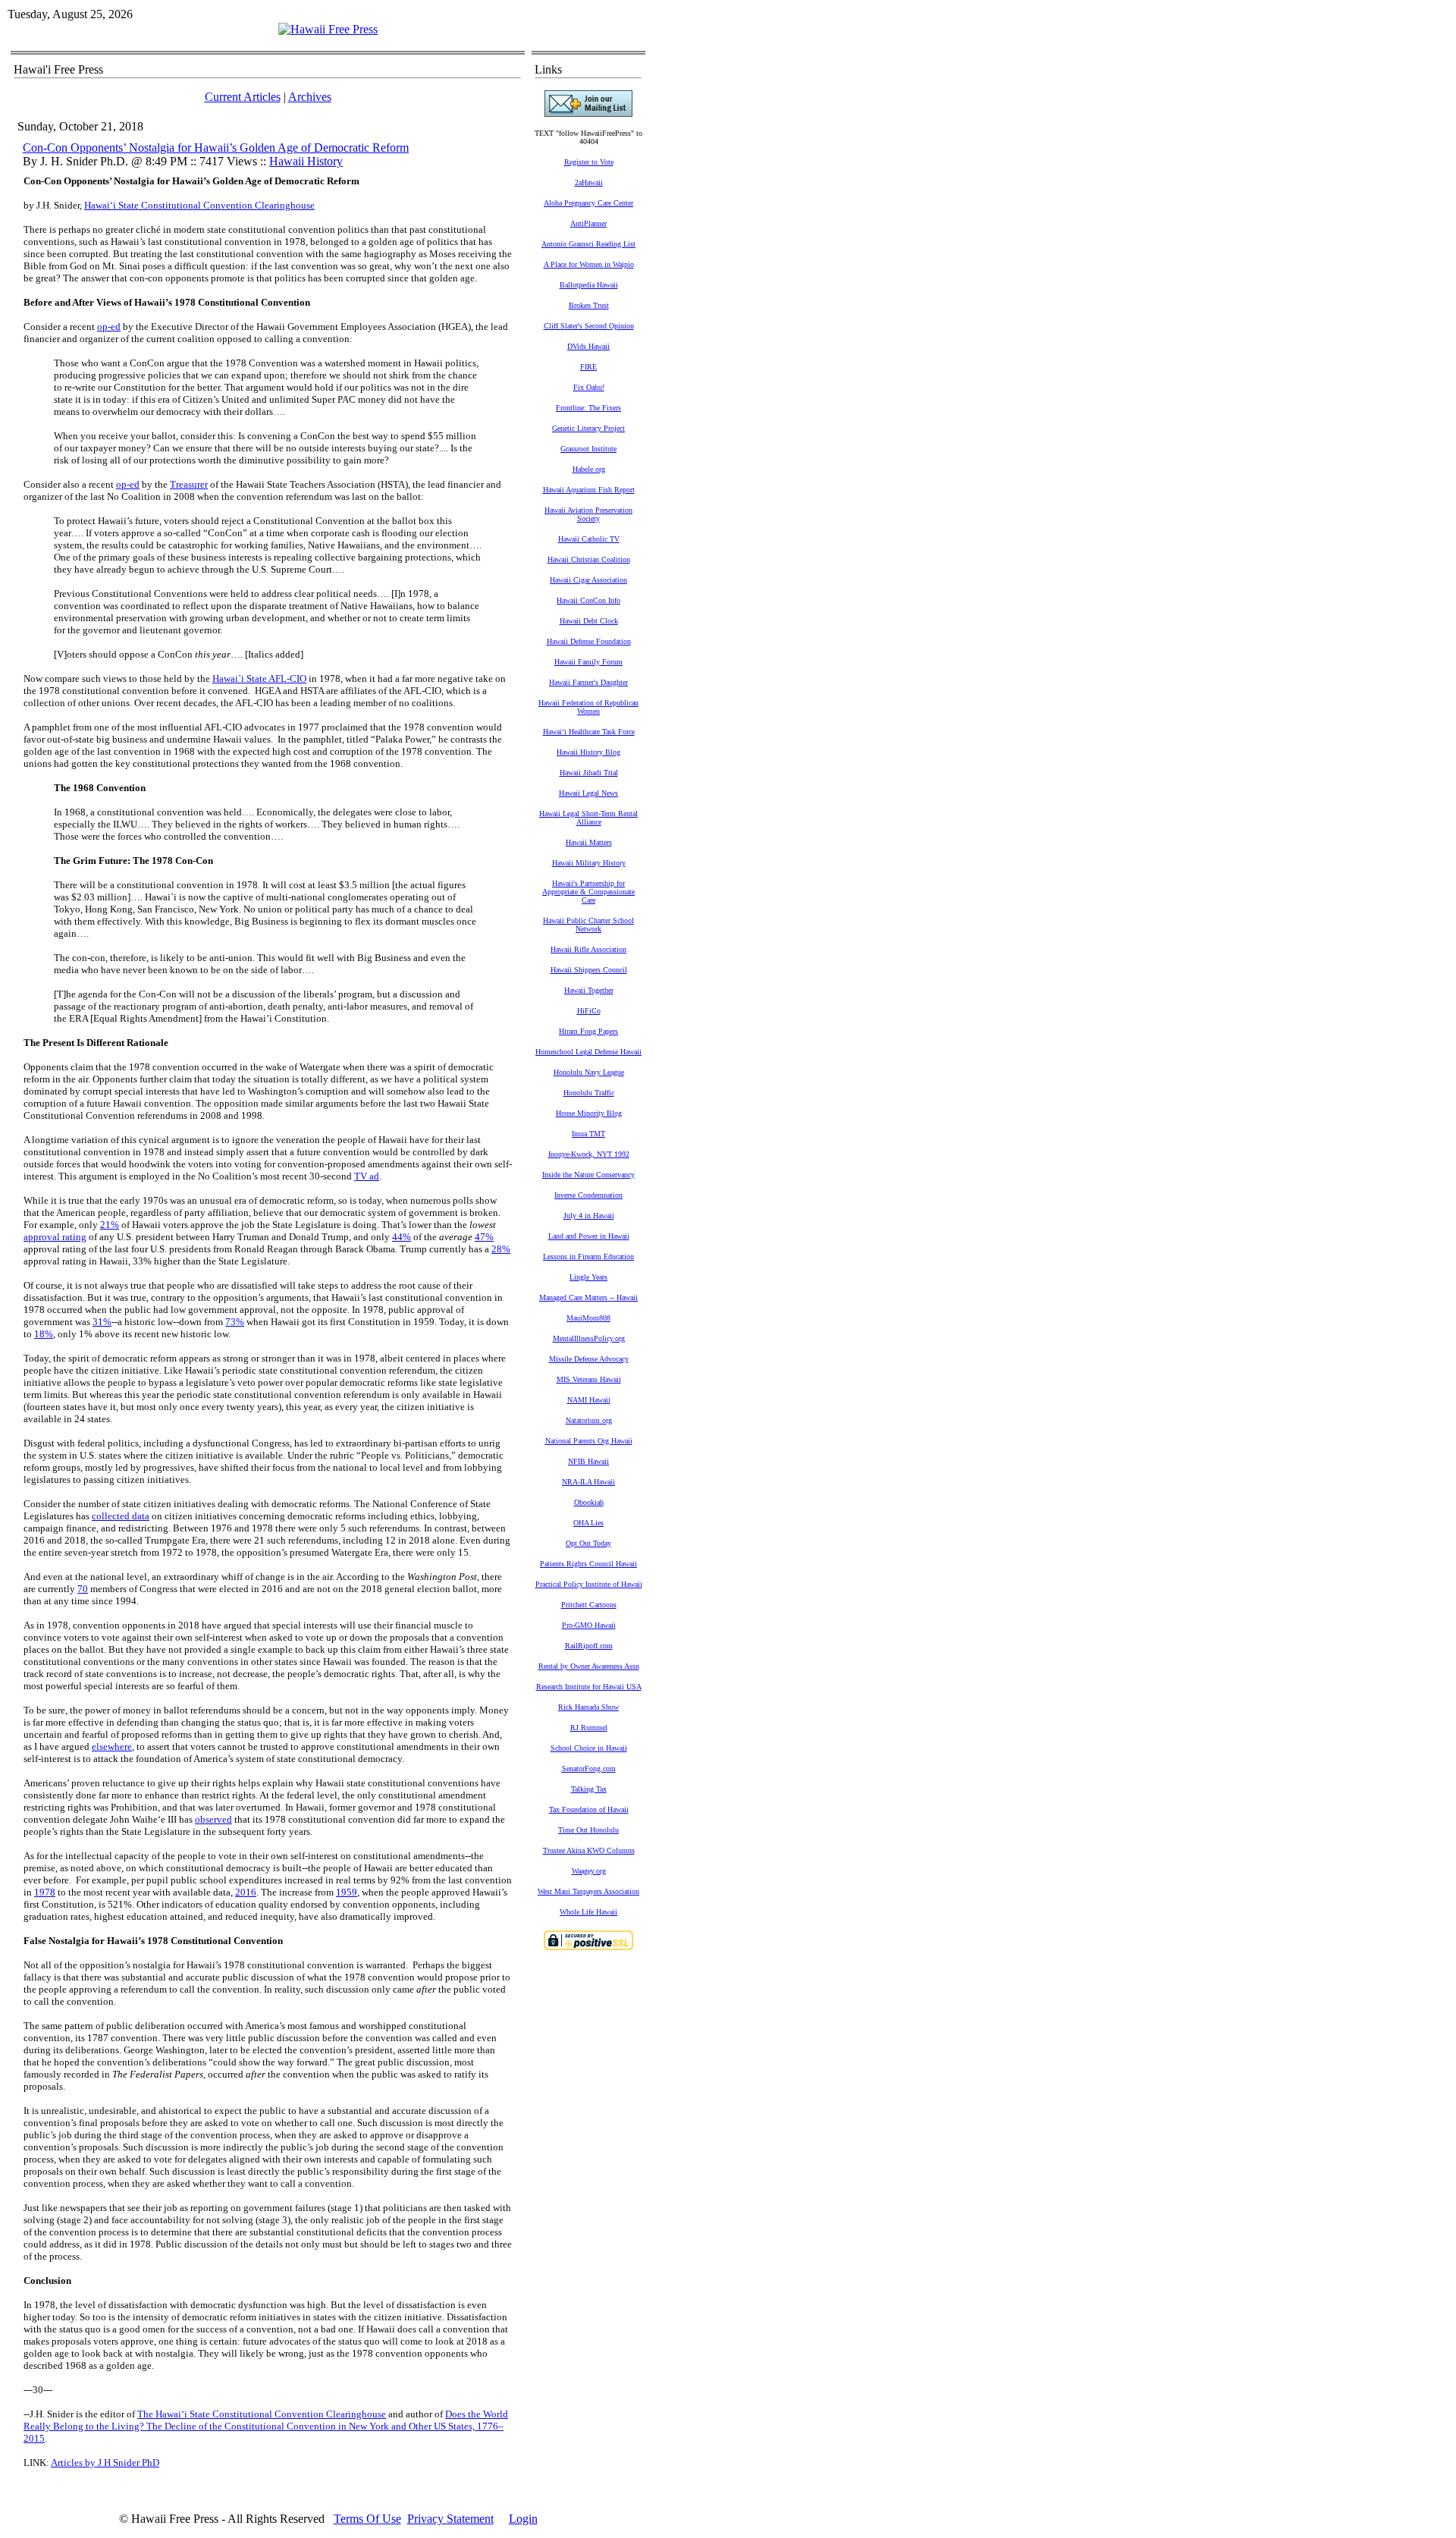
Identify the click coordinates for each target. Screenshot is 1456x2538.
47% (484, 1237)
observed (213, 1819)
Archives (310, 97)
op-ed (109, 327)
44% (402, 1237)
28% (501, 1249)
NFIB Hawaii (588, 1461)
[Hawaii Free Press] (328, 29)
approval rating (55, 1237)
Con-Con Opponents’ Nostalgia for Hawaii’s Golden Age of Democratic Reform (216, 148)
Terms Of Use (367, 2519)
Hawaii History (306, 161)
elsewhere (112, 1746)
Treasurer (189, 484)
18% (44, 1334)
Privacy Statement (450, 2519)
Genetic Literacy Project (588, 428)
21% (110, 1225)
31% (102, 1322)
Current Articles (243, 97)
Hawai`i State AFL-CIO (259, 678)
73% (235, 1322)
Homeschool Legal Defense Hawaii (588, 1052)
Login (523, 2519)
